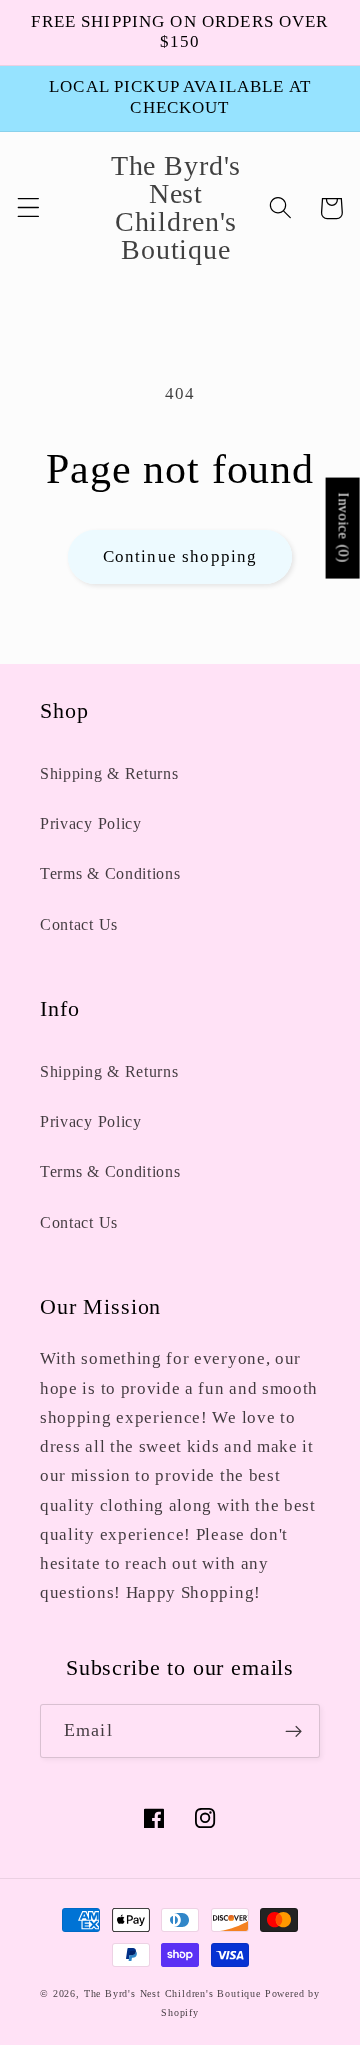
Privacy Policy (91, 823)
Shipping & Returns (109, 773)
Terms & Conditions (110, 873)
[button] (28, 208)
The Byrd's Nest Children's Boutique (172, 1993)
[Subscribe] (293, 1731)
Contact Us (79, 924)
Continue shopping (180, 556)
